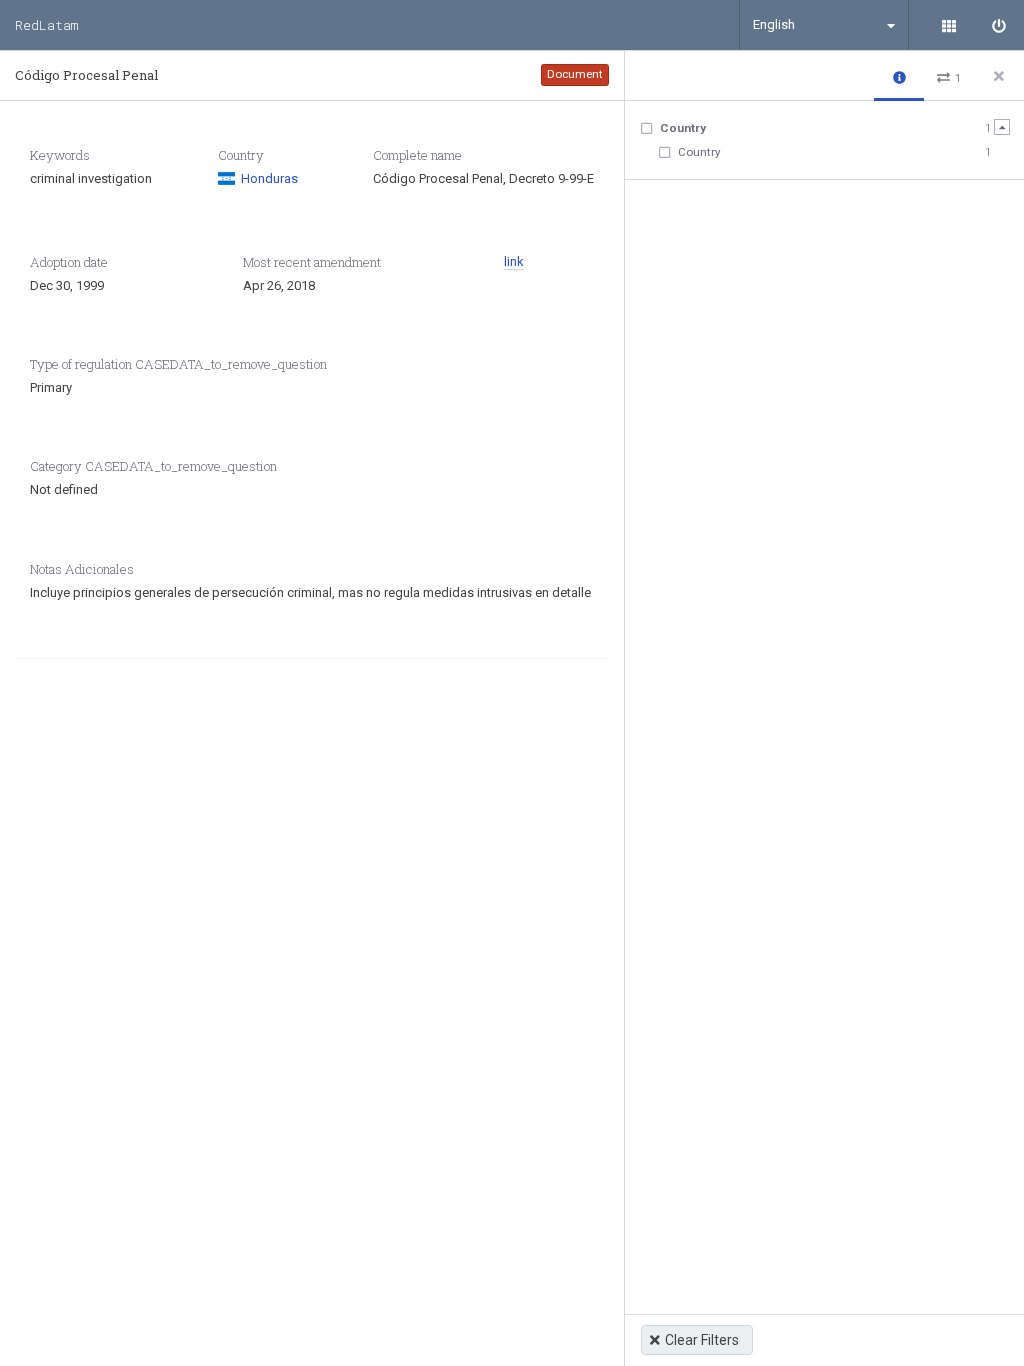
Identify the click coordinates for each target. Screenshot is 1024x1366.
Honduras (269, 178)
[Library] (949, 25)
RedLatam (46, 25)
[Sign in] (999, 25)
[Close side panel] (999, 76)
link (514, 261)
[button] (899, 76)
